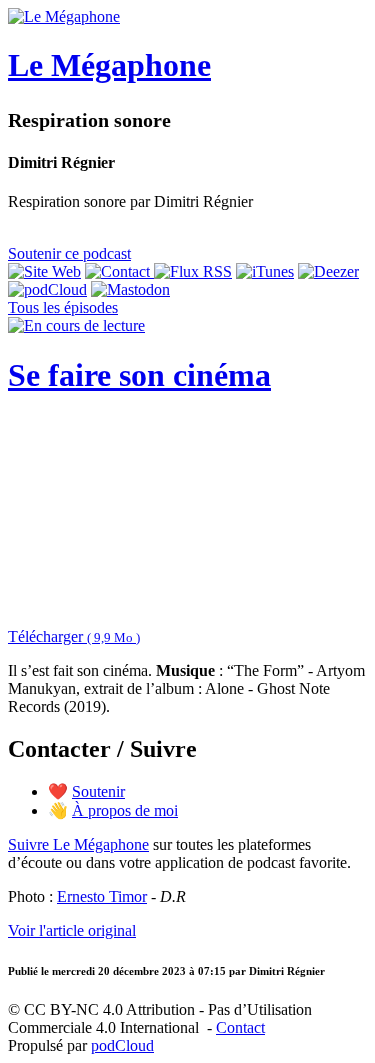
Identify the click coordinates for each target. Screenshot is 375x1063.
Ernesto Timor (102, 896)
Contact (240, 1027)
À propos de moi (125, 810)
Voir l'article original (72, 930)
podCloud (122, 1045)
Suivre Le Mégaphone (78, 844)
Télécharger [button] (74, 636)
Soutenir (98, 791)
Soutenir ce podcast (69, 253)
